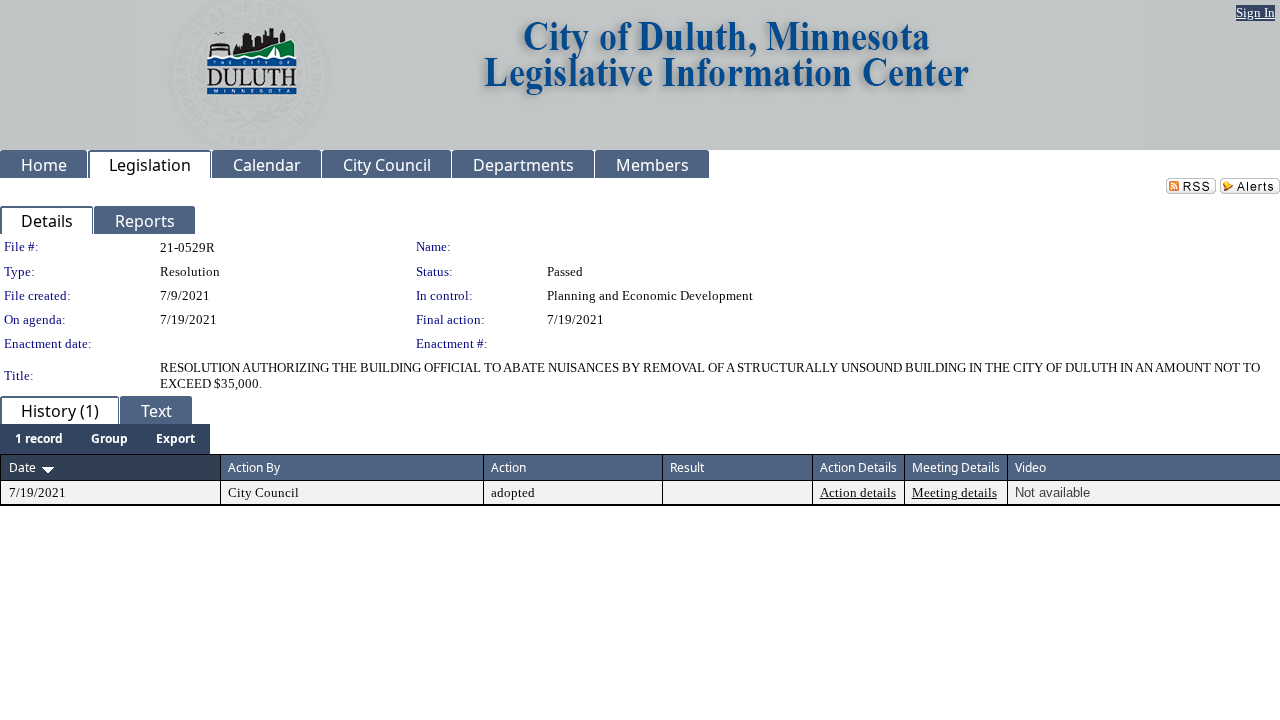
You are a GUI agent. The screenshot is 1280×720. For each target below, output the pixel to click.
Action (508, 467)
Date (22, 467)
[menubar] (105, 439)
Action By (254, 467)
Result (687, 467)
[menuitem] (39, 439)
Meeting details (954, 492)
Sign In (1255, 12)
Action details (858, 492)
